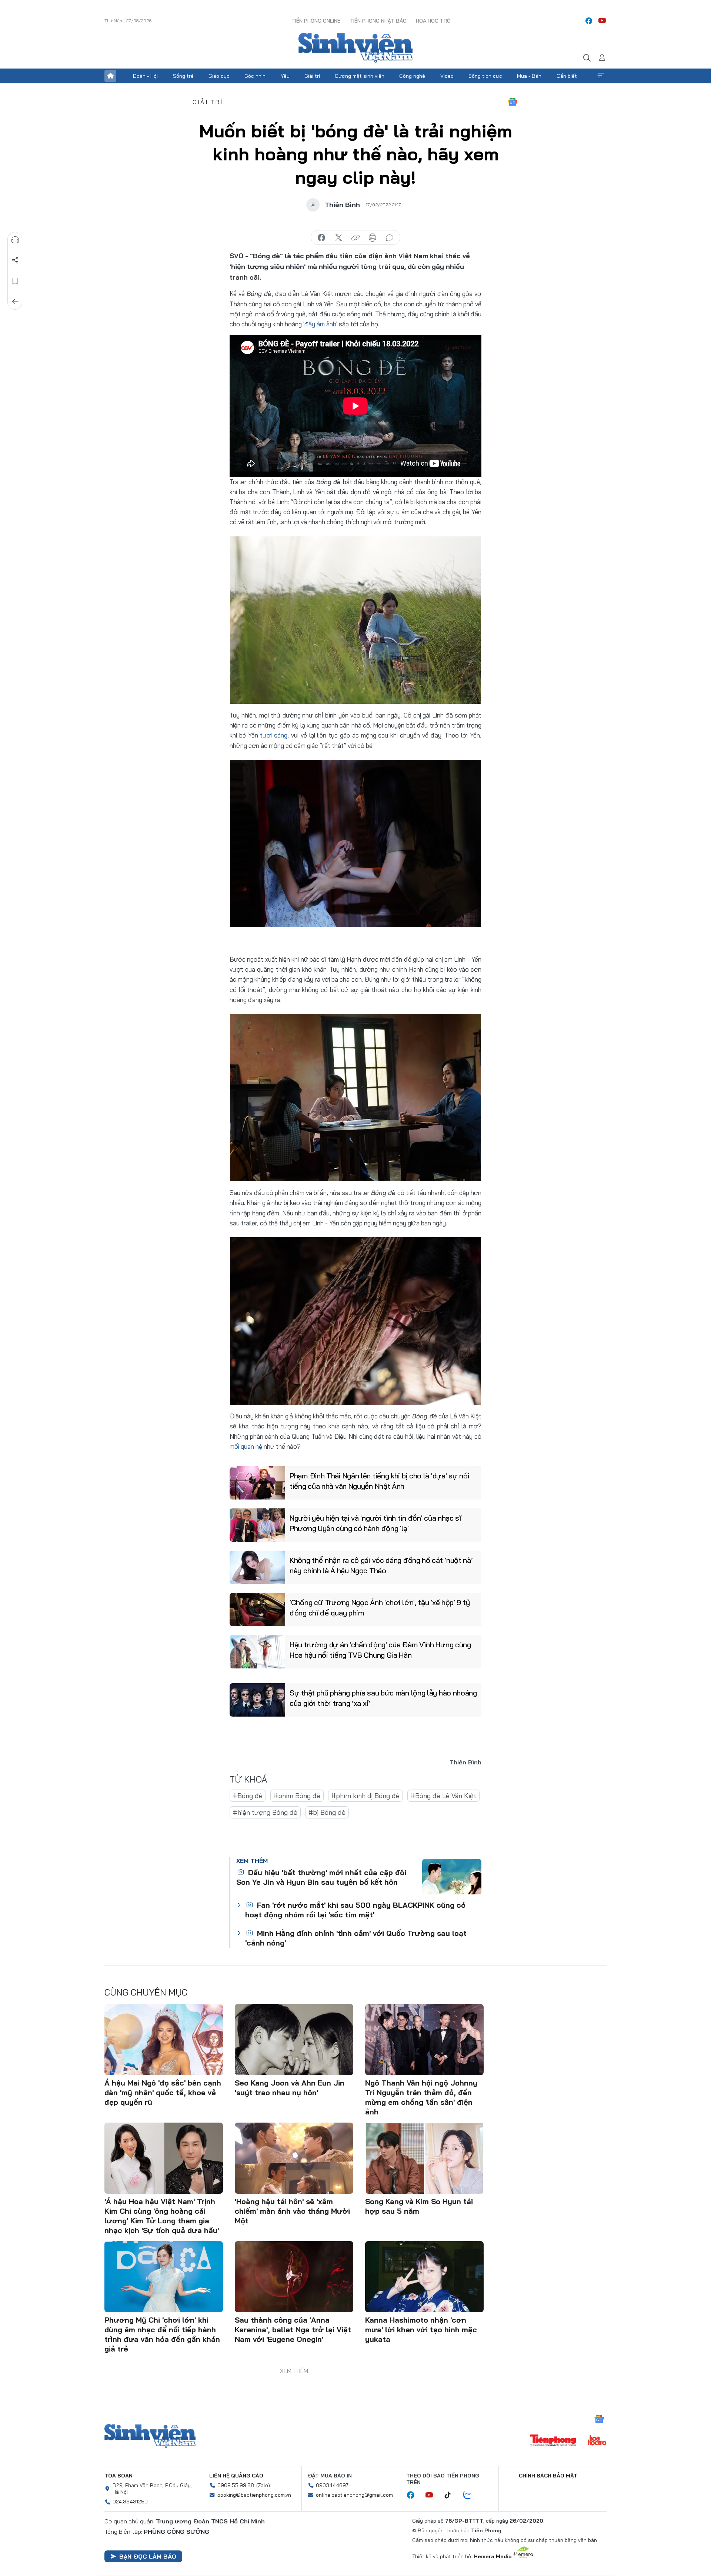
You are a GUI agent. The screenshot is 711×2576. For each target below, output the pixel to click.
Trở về (15, 302)
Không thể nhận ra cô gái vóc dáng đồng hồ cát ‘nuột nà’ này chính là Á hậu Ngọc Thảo (381, 1565)
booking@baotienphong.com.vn (254, 2495)
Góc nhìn (255, 76)
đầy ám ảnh (320, 324)
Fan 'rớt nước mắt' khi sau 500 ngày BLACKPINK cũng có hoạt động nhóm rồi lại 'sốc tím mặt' (355, 1910)
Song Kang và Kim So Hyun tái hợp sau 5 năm (419, 2206)
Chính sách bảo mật (548, 2476)
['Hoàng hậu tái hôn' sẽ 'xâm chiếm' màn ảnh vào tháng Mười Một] (294, 2158)
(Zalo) (263, 2485)
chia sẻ (321, 238)
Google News (513, 102)
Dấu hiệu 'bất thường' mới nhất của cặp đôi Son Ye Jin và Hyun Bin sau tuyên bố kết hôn (321, 1877)
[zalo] (471, 2495)
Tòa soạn (118, 2476)
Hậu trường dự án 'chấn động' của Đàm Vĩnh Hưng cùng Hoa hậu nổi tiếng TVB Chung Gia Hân (380, 1650)
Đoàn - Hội (145, 76)
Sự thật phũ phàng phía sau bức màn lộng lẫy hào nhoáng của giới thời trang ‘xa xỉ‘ (383, 1698)
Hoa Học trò (433, 21)
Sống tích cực (485, 76)
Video (447, 76)
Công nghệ (412, 76)
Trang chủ (110, 76)
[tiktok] (451, 2495)
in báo (373, 238)
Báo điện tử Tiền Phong (355, 48)
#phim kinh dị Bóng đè (365, 1796)
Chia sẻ (15, 260)
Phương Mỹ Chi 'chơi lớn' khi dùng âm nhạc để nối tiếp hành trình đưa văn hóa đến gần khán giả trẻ (162, 2334)
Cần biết (567, 76)
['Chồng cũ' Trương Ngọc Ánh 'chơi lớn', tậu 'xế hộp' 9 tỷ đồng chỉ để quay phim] (257, 1610)
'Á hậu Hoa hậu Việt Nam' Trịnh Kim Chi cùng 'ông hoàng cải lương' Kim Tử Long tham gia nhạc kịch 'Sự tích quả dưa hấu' (162, 2216)
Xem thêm (601, 76)
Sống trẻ (183, 76)
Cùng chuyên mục (146, 1992)
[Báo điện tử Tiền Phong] (553, 2441)
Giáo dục (219, 76)
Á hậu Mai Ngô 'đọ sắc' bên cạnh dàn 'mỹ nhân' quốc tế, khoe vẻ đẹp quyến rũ (163, 2092)
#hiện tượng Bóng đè (265, 1812)
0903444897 (332, 2485)
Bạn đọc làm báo (148, 2556)
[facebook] (589, 21)
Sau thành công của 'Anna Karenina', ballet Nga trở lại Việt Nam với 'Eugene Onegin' (293, 2329)
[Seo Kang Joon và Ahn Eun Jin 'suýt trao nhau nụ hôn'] (294, 2040)
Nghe (15, 240)
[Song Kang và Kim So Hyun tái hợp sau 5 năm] (424, 2158)
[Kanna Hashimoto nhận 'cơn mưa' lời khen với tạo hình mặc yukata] (424, 2277)
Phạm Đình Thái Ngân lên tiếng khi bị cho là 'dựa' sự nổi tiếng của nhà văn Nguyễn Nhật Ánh (379, 1481)
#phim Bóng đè (297, 1796)
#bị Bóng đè (327, 1812)
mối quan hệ (246, 1446)
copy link (355, 238)
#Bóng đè (248, 1796)
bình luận (390, 238)
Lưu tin (15, 281)
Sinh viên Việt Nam (150, 2436)
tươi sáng (274, 735)
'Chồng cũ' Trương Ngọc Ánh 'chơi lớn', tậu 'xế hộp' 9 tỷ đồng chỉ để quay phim (380, 1607)
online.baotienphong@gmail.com (354, 2495)
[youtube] (602, 21)
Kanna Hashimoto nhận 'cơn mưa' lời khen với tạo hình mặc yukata (421, 2329)
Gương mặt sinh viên (360, 76)
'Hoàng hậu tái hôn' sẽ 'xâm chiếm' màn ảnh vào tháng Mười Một (292, 2211)
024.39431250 (130, 2502)
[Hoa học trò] (597, 2441)
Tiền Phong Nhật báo (378, 21)
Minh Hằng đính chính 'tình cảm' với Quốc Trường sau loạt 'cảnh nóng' (356, 1938)
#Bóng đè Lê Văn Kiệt (443, 1796)
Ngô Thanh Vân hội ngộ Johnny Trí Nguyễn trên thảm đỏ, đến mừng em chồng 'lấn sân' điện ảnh (421, 2097)
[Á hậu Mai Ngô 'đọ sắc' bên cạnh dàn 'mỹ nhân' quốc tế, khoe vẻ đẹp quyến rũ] (164, 2040)
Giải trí (312, 76)
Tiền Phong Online (316, 21)
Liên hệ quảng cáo (236, 2476)
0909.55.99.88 (236, 2485)
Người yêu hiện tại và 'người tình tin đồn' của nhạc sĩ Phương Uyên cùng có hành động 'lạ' (375, 1523)
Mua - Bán (529, 76)
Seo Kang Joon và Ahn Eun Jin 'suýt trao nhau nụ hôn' (290, 2088)
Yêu (285, 76)
